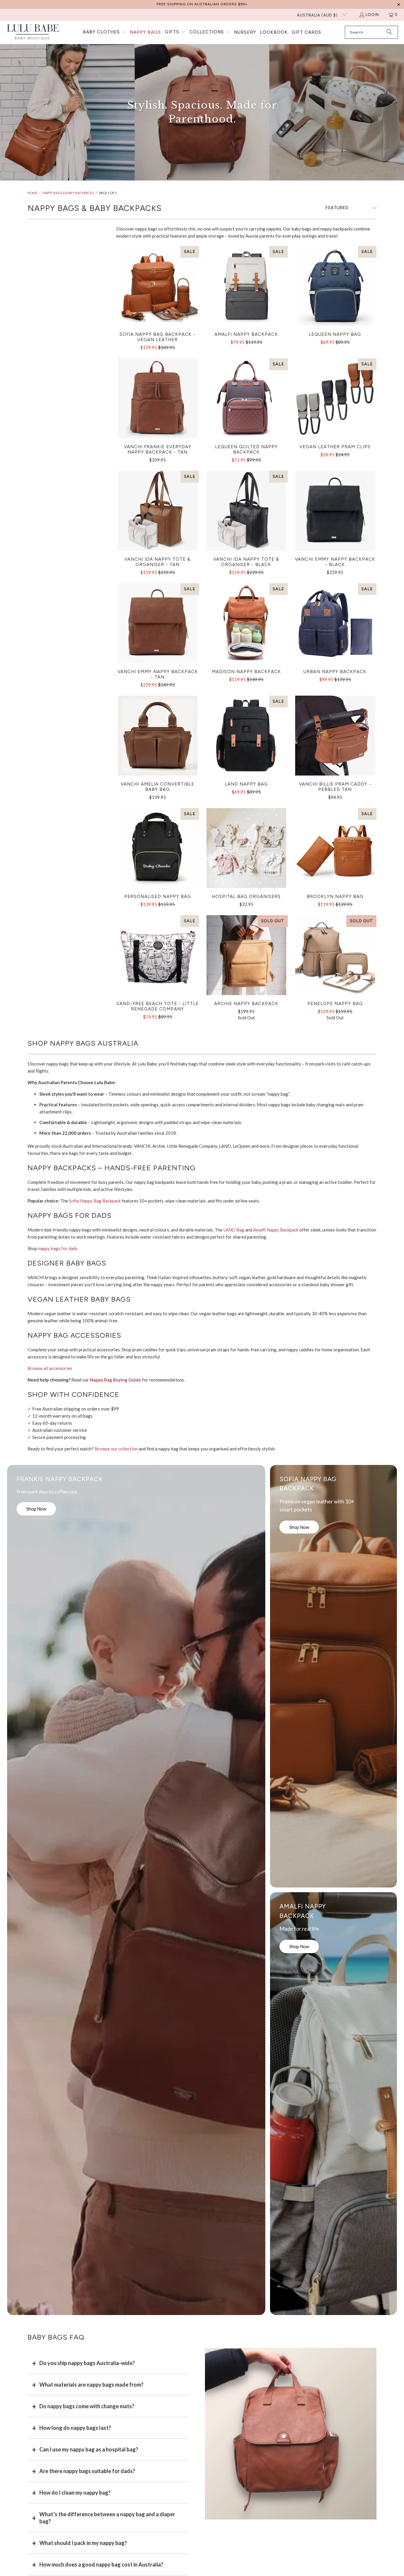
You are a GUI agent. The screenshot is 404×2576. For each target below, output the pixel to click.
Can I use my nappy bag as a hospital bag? (89, 2449)
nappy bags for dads (58, 1248)
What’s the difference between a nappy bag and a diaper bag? (107, 2518)
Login (372, 15)
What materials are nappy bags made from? (91, 2385)
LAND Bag (234, 1230)
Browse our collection (116, 1449)
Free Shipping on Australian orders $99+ (202, 4)
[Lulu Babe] (33, 32)
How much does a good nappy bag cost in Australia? (101, 2564)
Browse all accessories (50, 1368)
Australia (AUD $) (318, 15)
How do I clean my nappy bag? (75, 2493)
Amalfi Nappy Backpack (276, 1230)
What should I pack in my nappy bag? (83, 2543)
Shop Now (36, 1509)
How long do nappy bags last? (75, 2428)
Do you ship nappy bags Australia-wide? (87, 2363)
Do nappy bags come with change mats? (87, 2406)
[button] (104, 32)
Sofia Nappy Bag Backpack (95, 1201)
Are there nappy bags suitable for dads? (87, 2471)
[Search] (389, 32)
